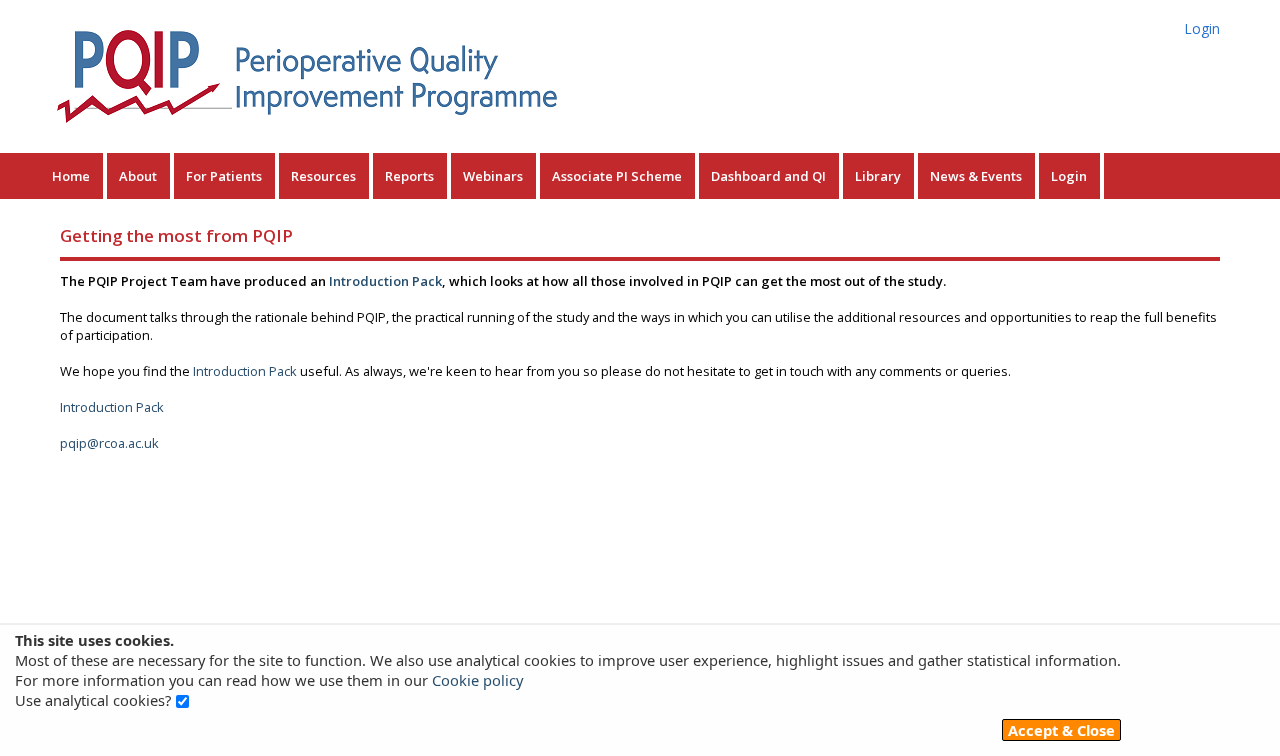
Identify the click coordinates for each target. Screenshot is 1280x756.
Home (71, 176)
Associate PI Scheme (617, 176)
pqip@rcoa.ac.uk (109, 443)
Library (878, 176)
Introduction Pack (385, 281)
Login (1202, 28)
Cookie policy (477, 680)
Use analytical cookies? (93, 700)
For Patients (224, 176)
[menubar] (572, 176)
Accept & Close (1061, 730)
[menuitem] (73, 176)
